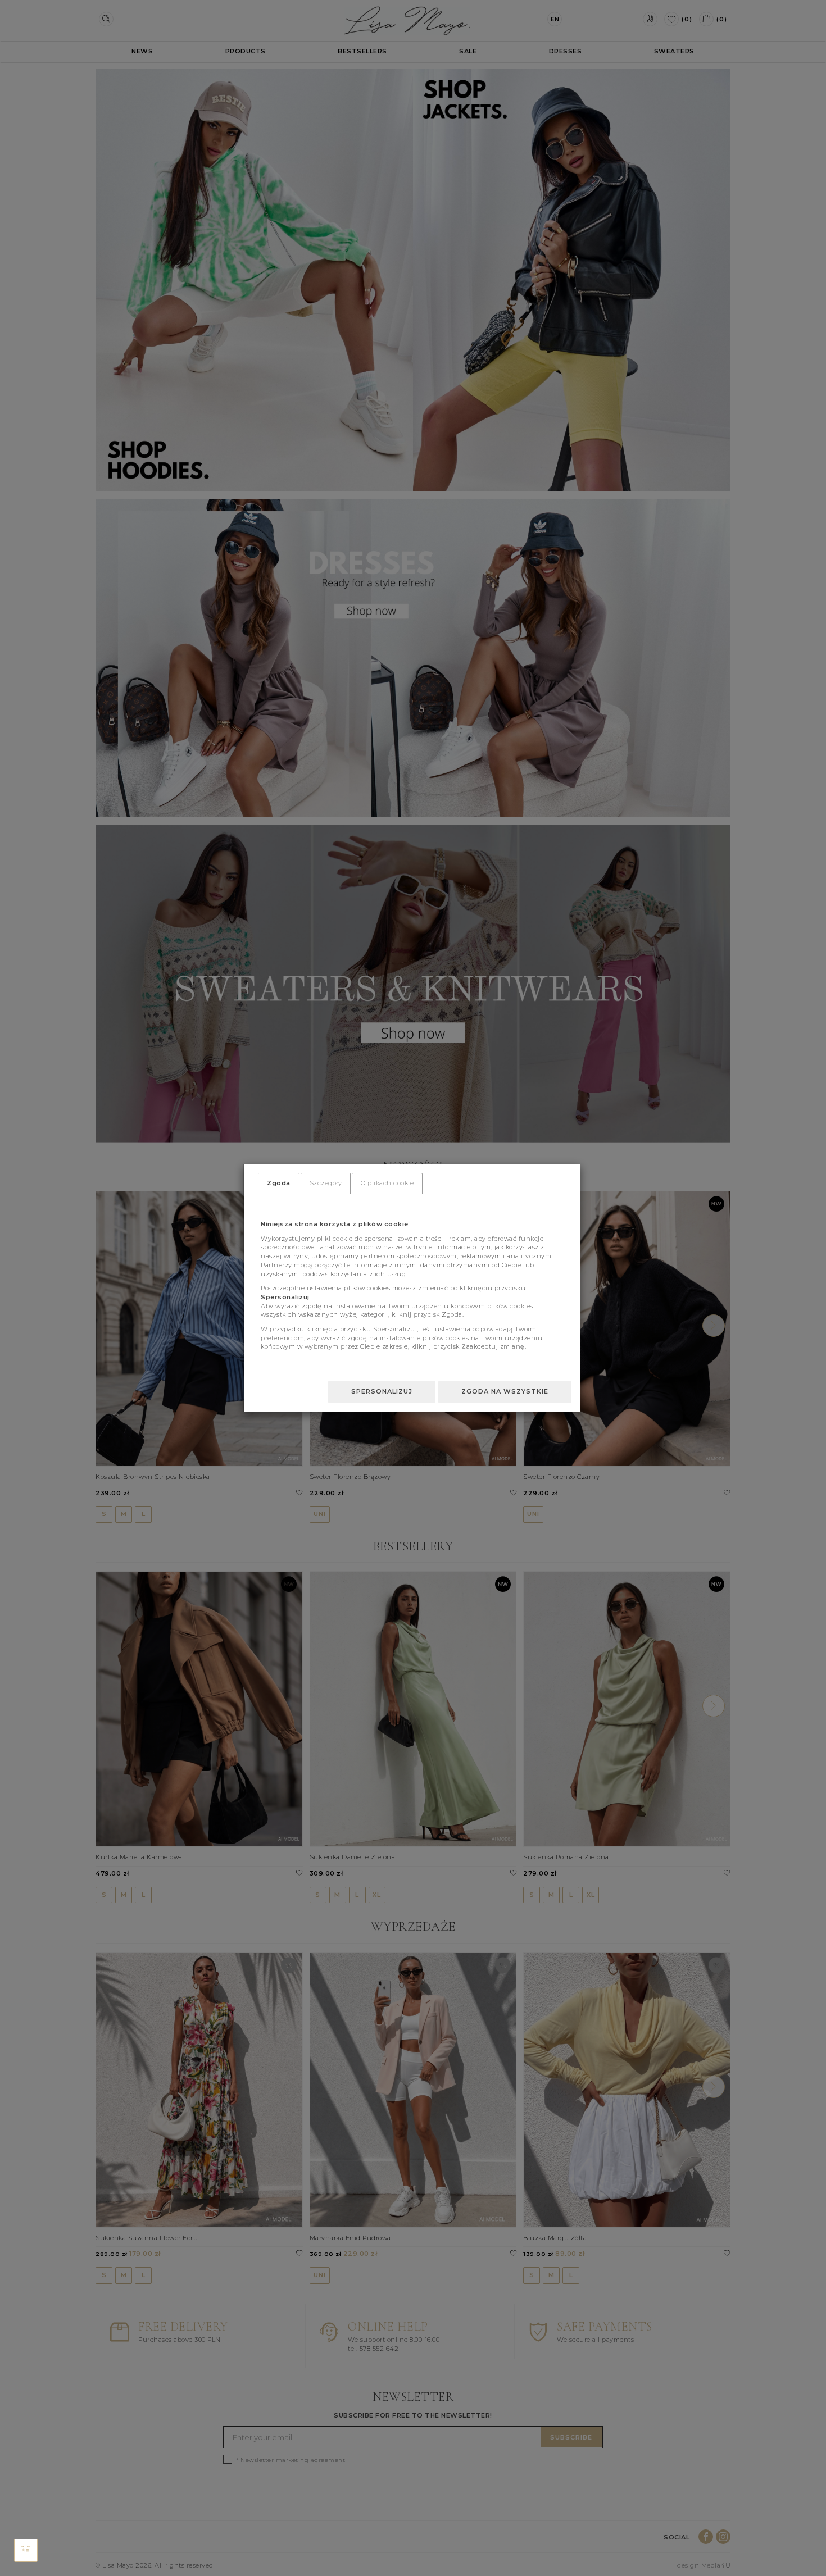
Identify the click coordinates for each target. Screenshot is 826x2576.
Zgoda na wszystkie (505, 1391)
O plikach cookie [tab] (387, 1183)
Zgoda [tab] (279, 1183)
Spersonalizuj (382, 1391)
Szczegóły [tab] (326, 1183)
